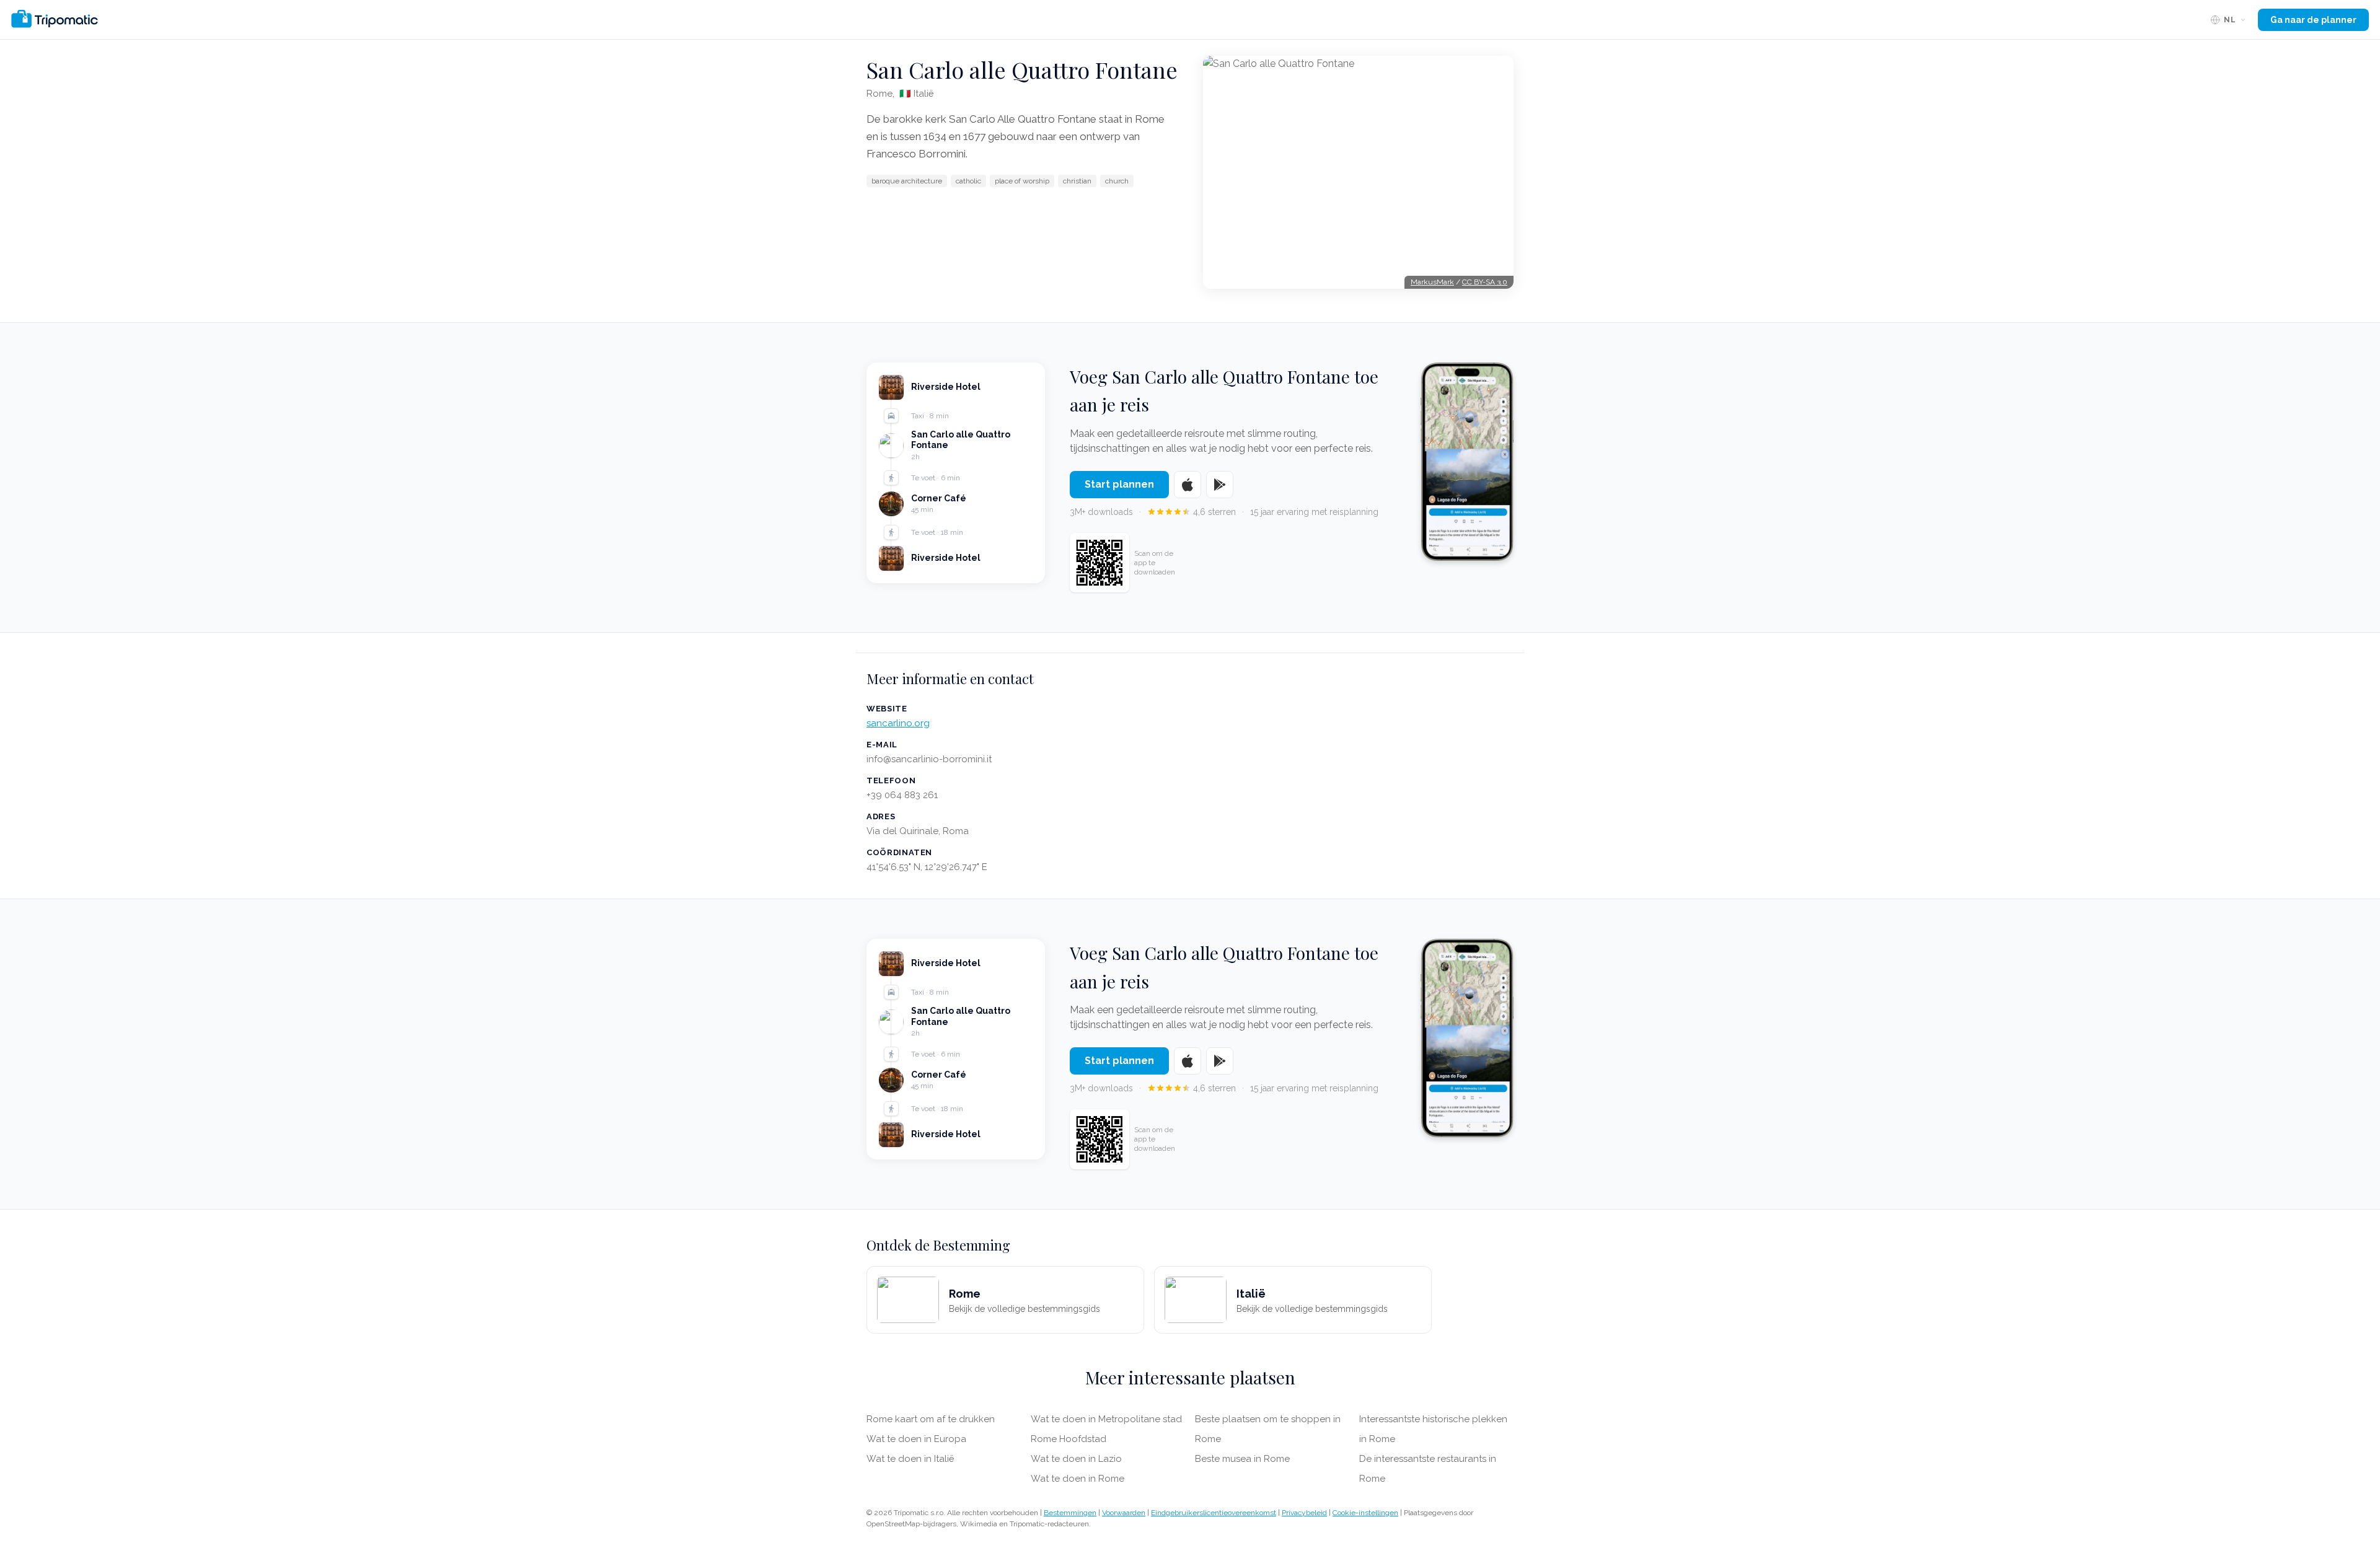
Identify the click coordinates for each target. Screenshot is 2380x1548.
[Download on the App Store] (1188, 485)
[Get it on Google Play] (1220, 485)
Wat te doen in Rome (1078, 1479)
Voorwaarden (1124, 1513)
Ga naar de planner (2313, 20)
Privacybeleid (1304, 1513)
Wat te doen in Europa (916, 1439)
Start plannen (1119, 484)
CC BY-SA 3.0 (1485, 282)
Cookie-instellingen (1365, 1513)
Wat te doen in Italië (910, 1459)
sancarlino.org (898, 723)
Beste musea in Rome (1242, 1459)
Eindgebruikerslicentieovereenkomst (1214, 1513)
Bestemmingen (1070, 1513)
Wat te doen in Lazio (1076, 1459)
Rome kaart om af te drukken (931, 1419)
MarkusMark (1432, 282)
